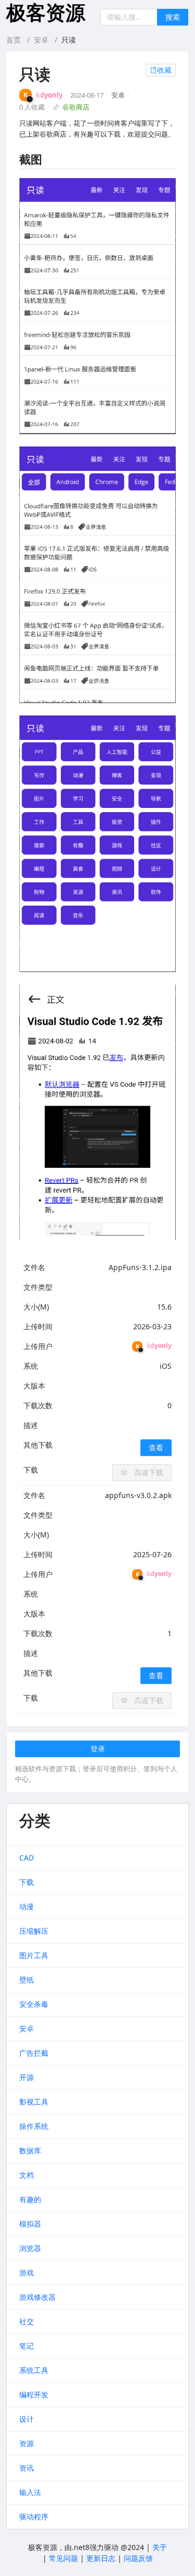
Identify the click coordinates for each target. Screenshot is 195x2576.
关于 (160, 2547)
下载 (27, 1882)
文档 (27, 2175)
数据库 (30, 2150)
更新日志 (101, 2558)
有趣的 (30, 2199)
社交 (27, 2321)
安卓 (41, 40)
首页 (14, 40)
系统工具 (34, 2370)
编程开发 (34, 2395)
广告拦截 (34, 2053)
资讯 (27, 2468)
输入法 (30, 2492)
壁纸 (27, 1980)
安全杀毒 (34, 2004)
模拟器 (30, 2224)
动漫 (27, 1906)
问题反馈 (138, 2558)
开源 (27, 2077)
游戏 (27, 2272)
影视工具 (34, 2102)
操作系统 (34, 2126)
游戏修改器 (37, 2297)
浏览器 (30, 2248)
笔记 (27, 2346)
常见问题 (63, 2558)
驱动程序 (34, 2517)
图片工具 (34, 1955)
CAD (27, 1858)
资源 (27, 2443)
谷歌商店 (76, 107)
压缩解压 (34, 1931)
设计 (27, 2419)
